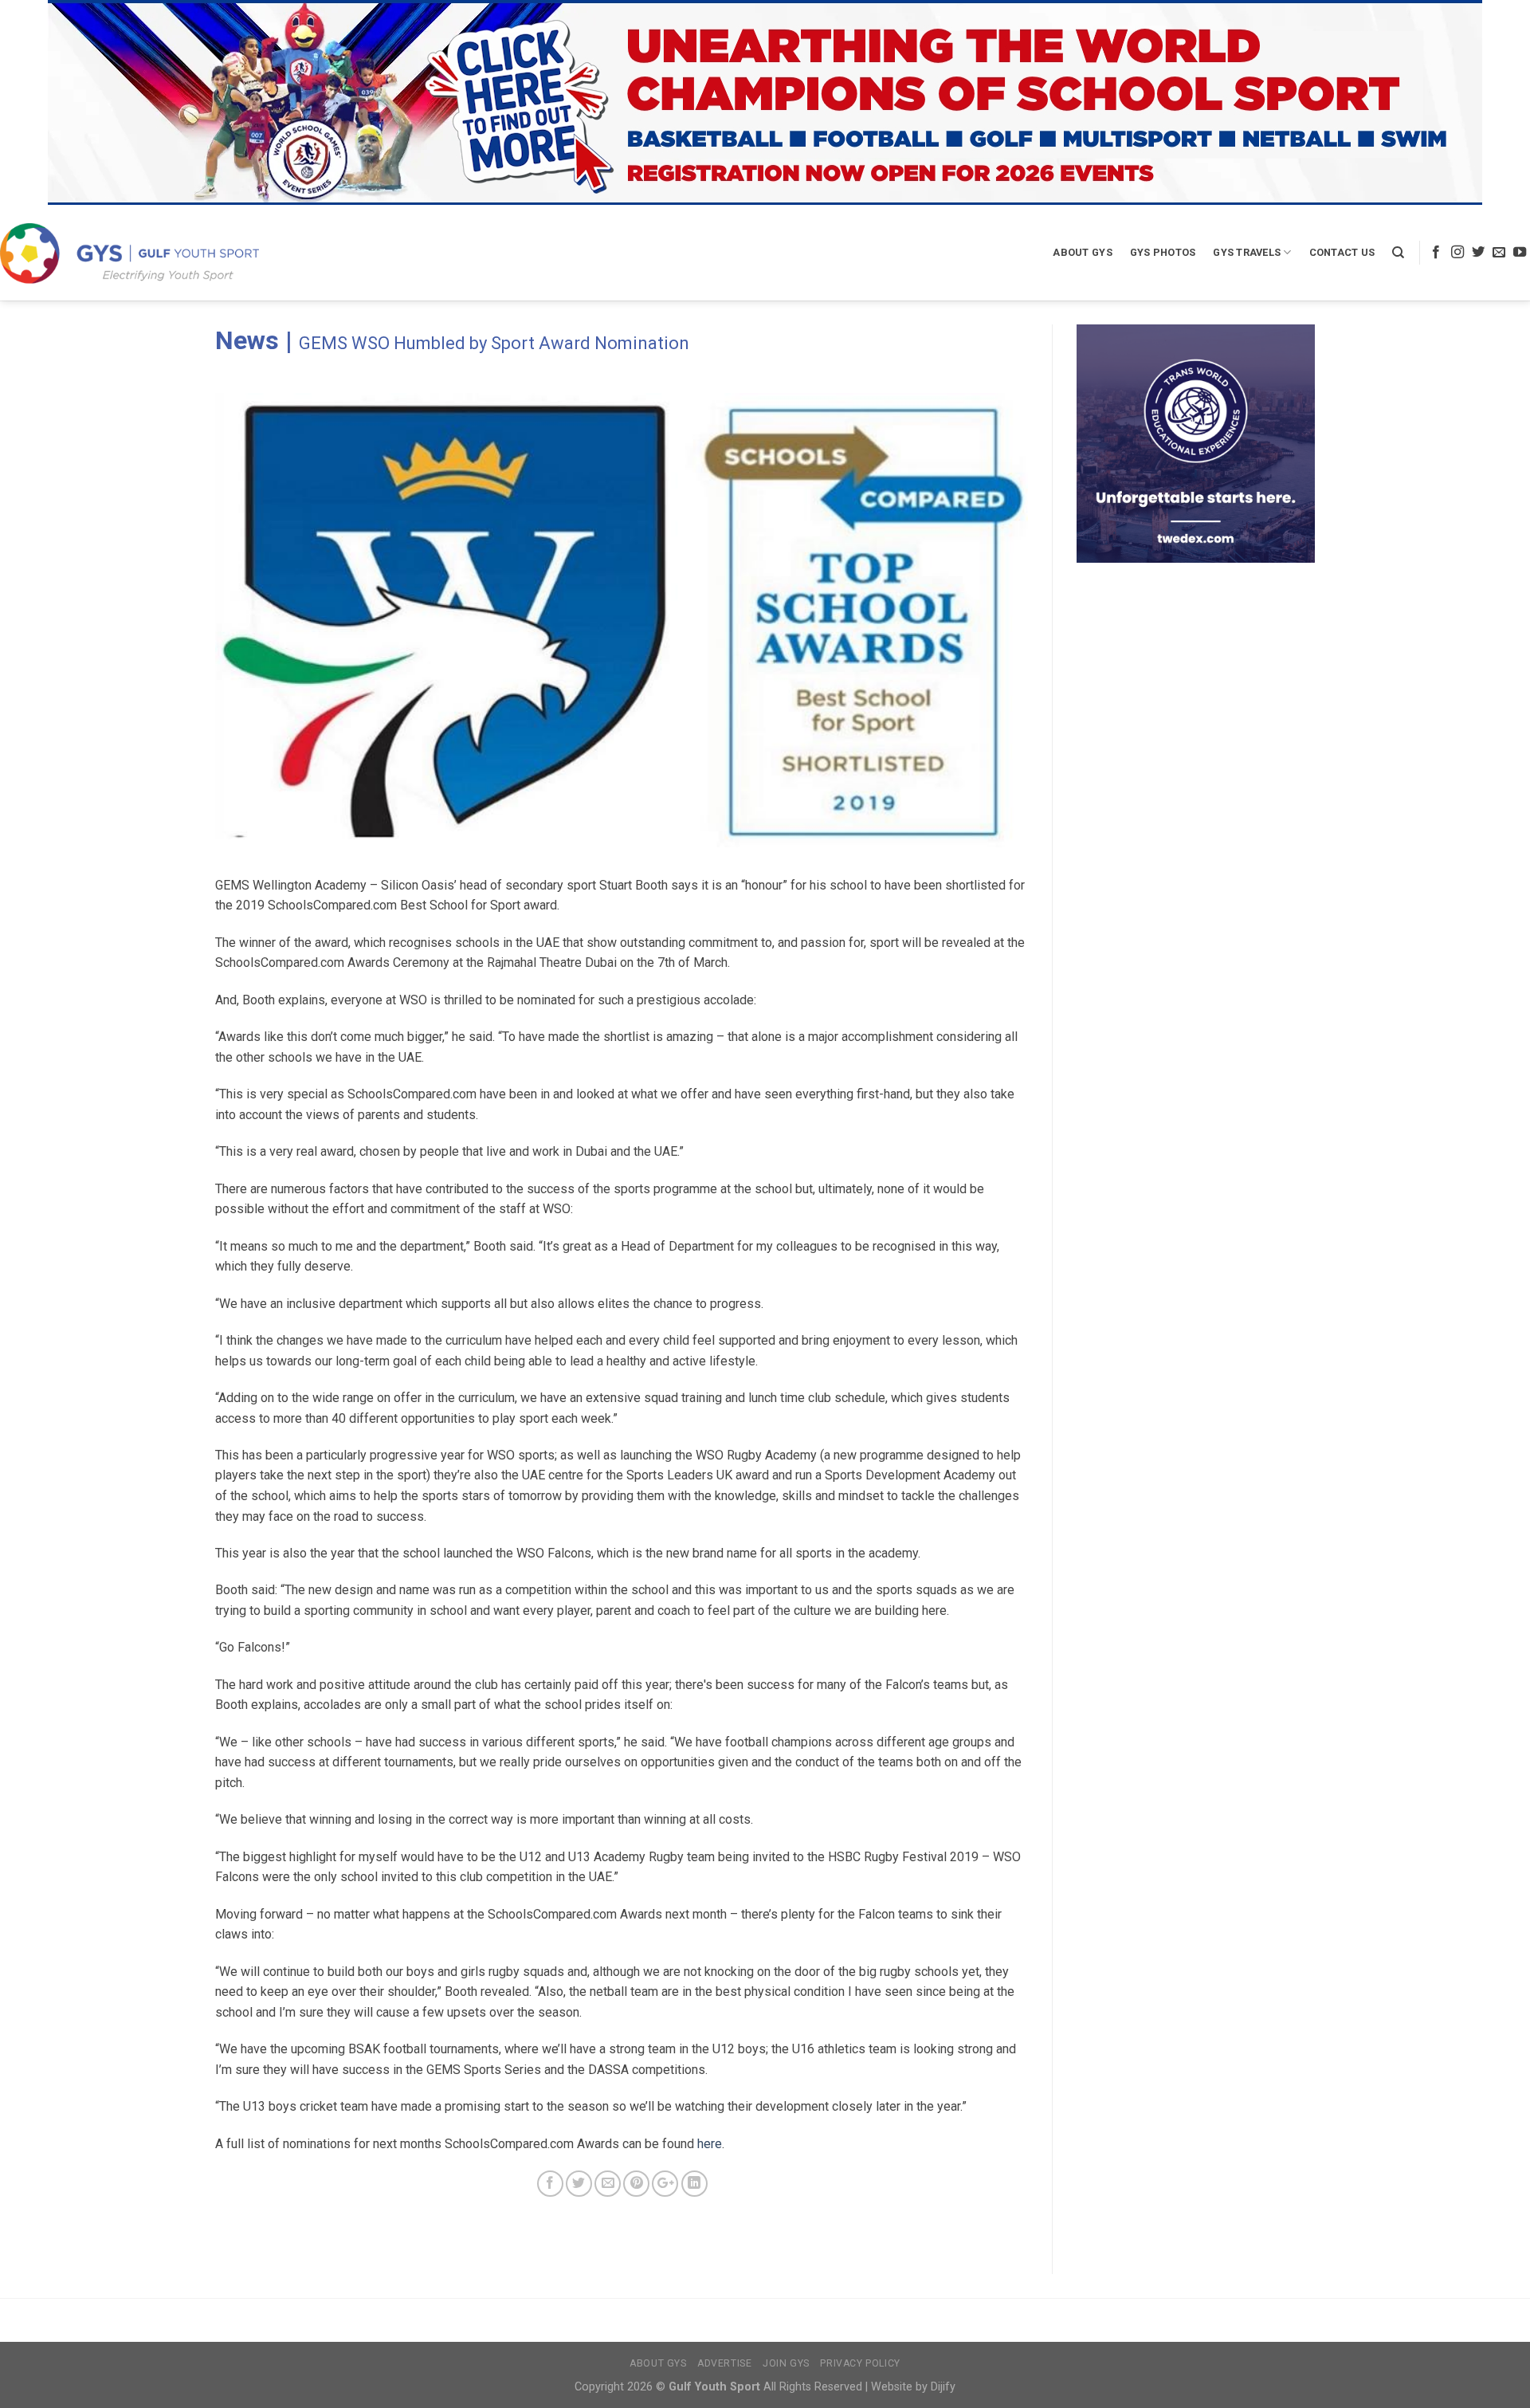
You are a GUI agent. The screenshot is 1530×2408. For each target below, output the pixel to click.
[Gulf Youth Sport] (129, 253)
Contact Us (1342, 252)
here (710, 2144)
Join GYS (786, 2363)
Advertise (725, 2363)
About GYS (1082, 252)
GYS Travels (1247, 252)
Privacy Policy (860, 2363)
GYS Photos (1163, 252)
